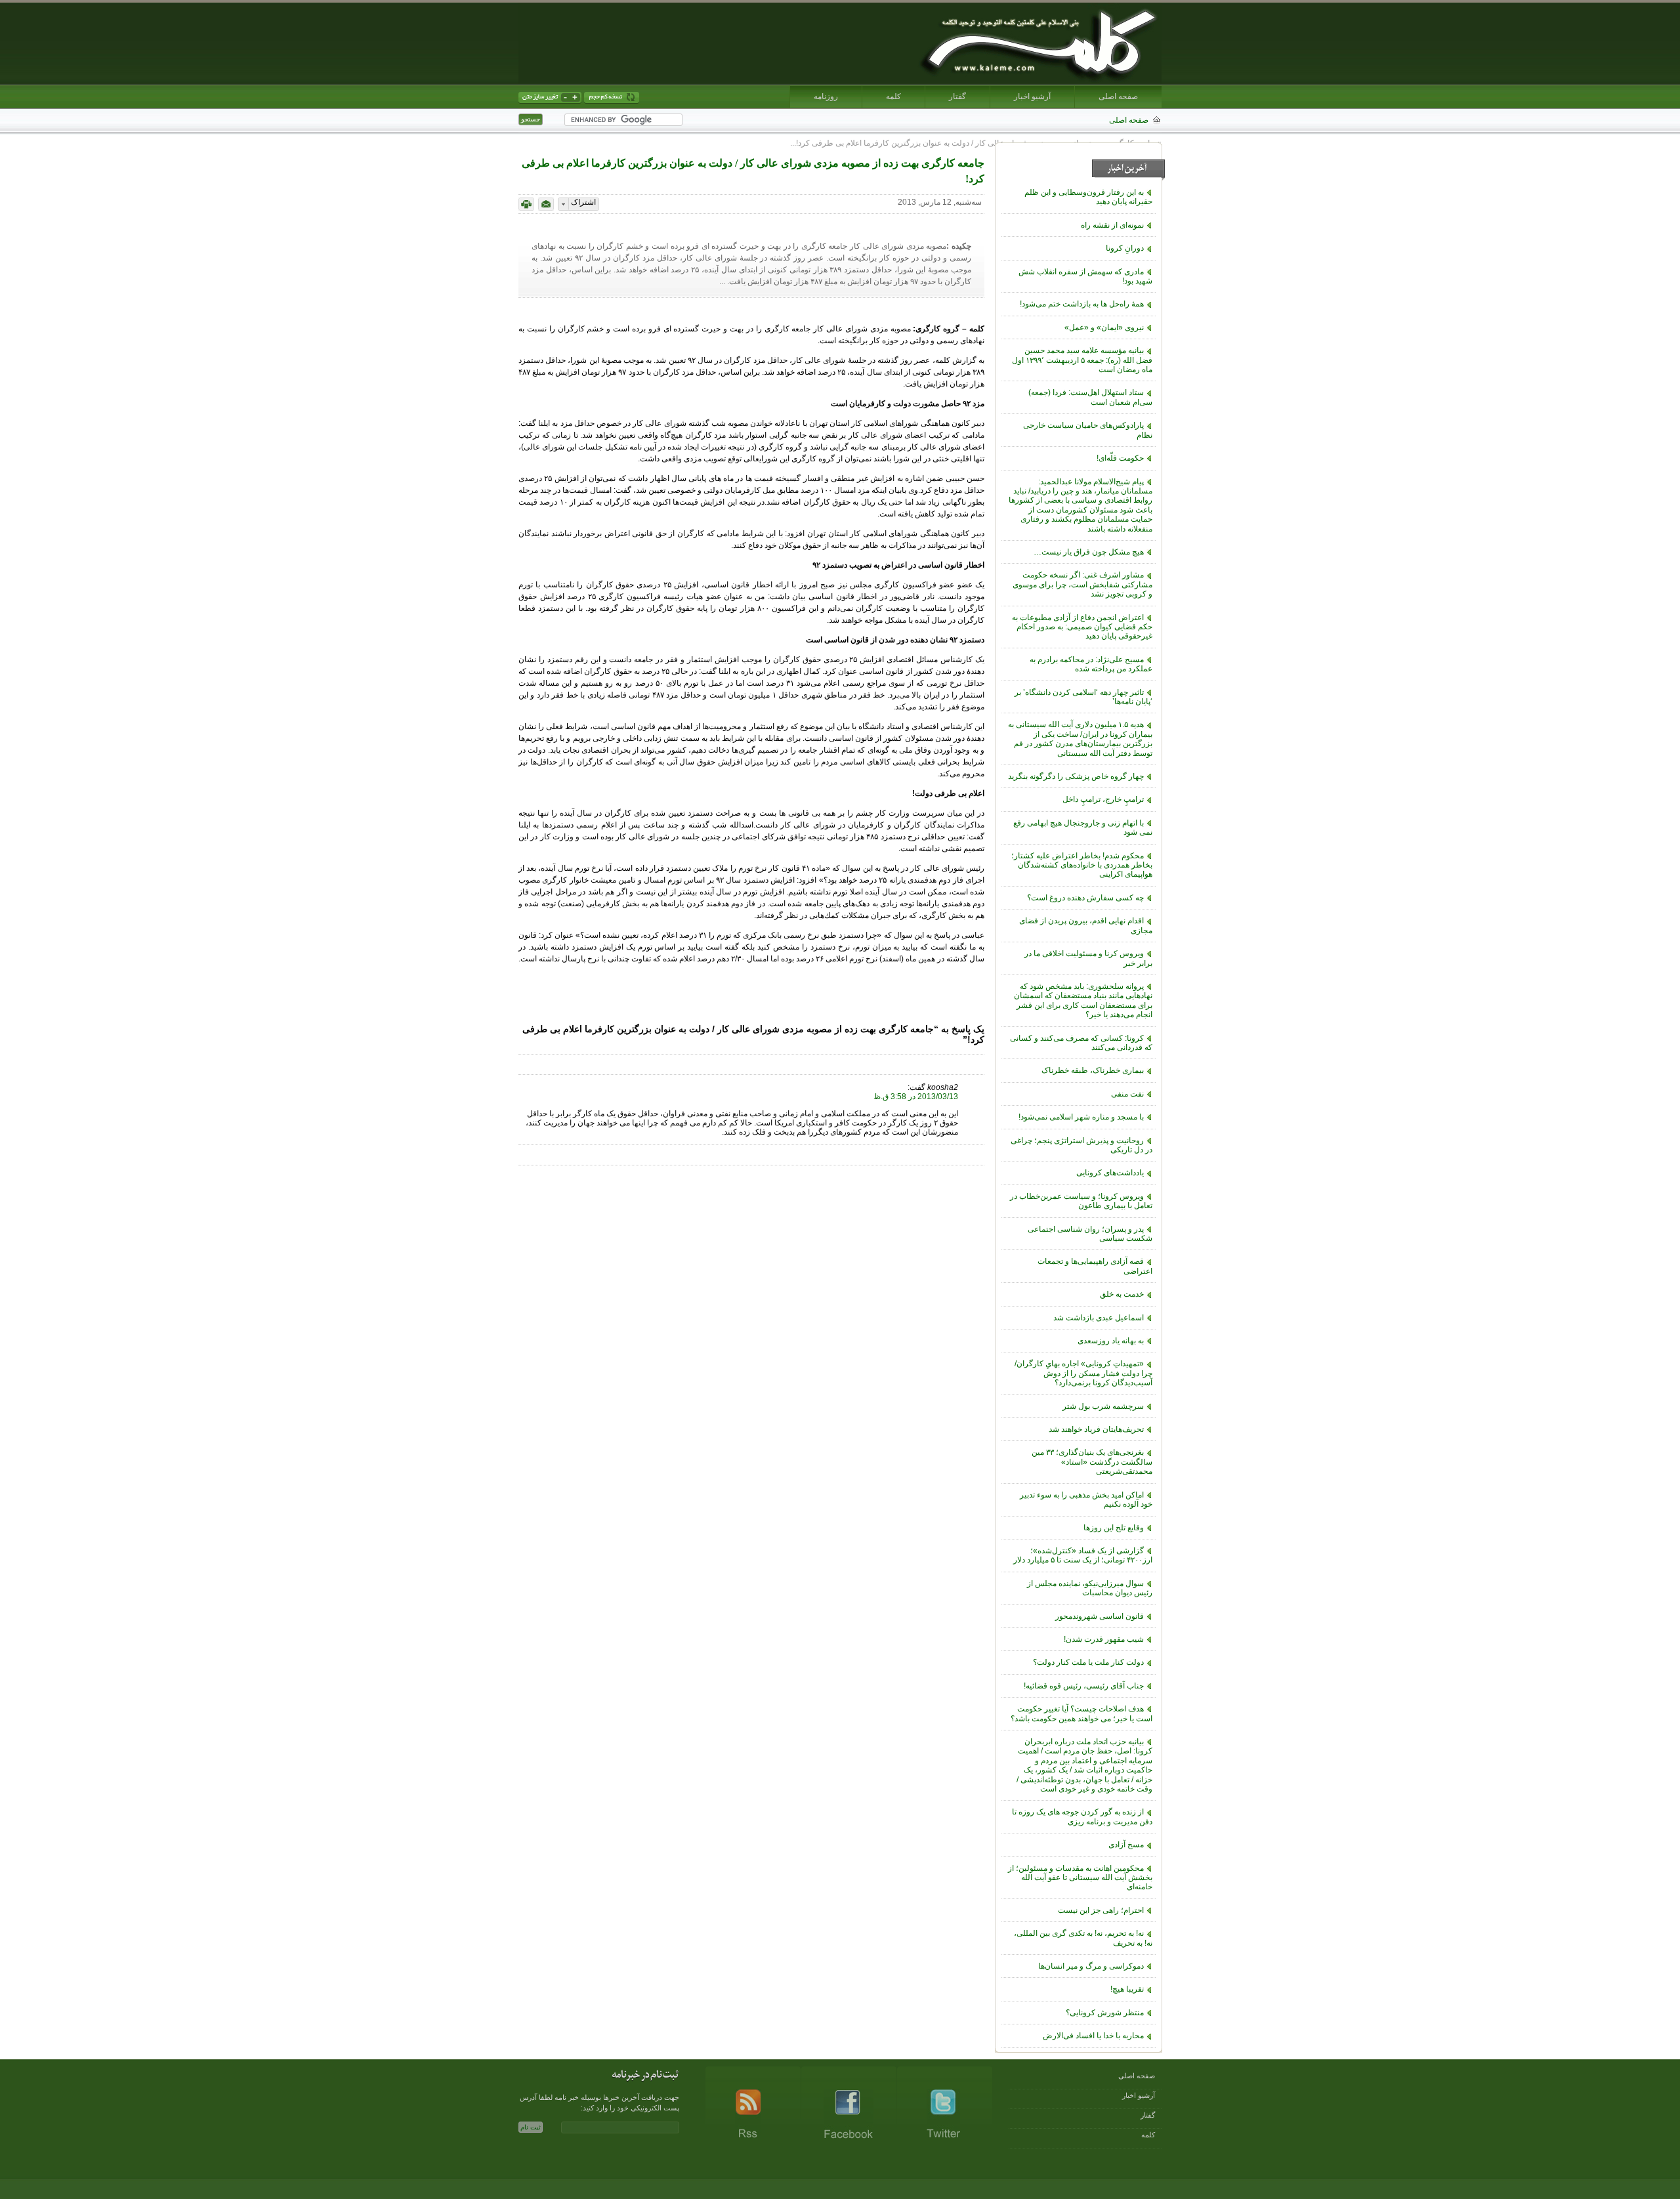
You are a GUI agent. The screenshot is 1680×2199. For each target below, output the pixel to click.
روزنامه (826, 96)
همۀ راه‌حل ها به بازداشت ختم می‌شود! (1082, 304)
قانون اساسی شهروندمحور (1100, 1616)
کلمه (893, 96)
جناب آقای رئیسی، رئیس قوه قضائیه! (1084, 1686)
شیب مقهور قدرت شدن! (1104, 1639)
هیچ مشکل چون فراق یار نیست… (1089, 552)
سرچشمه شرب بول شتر (1103, 1406)
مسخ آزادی (1126, 1845)
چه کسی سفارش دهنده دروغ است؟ (1085, 898)
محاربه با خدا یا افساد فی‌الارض (1093, 2036)
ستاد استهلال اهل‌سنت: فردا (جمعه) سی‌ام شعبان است (1090, 397)
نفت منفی (1127, 1094)
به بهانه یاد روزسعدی (1111, 1341)
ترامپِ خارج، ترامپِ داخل (1103, 799)
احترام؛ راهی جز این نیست (1101, 1910)
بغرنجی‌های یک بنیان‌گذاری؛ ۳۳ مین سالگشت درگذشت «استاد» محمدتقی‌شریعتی (1092, 1462)
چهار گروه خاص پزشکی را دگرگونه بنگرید (1076, 776)
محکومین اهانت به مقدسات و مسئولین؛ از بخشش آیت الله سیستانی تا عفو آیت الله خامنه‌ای (1080, 1878)
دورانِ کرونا (1125, 248)
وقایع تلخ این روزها (1114, 1528)
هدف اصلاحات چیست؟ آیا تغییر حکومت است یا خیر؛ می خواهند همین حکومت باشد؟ (1081, 1713)
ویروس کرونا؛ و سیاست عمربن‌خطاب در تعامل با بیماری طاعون (1081, 1201)
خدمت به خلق (1122, 1294)
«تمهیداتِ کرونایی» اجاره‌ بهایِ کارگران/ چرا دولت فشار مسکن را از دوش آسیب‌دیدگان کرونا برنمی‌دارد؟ (1083, 1373)
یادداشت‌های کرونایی (1110, 1173)
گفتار (957, 96)
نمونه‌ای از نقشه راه (1112, 225)
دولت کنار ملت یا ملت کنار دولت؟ (1088, 1662)
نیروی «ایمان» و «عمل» (1104, 327)
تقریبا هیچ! (1127, 1989)
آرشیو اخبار (1032, 96)
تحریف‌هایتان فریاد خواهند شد (1096, 1429)
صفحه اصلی (1118, 96)
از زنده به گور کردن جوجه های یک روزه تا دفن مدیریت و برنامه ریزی (1082, 1816)
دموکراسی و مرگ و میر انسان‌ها (1091, 1966)
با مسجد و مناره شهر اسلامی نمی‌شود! (1081, 1117)
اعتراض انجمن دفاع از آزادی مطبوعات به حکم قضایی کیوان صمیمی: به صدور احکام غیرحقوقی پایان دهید (1082, 627)
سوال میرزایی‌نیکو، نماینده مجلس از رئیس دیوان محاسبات (1090, 1588)
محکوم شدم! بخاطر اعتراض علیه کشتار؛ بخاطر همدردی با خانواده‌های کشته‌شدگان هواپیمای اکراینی (1082, 865)
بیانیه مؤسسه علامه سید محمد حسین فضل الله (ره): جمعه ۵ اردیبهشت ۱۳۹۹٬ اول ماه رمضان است (1082, 360)
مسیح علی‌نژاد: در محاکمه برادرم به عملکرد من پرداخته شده (1091, 664)
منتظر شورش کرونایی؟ (1105, 2013)
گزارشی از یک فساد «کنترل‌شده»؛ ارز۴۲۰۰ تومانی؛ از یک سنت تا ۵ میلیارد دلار (1083, 1555)
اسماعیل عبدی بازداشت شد (1099, 1318)
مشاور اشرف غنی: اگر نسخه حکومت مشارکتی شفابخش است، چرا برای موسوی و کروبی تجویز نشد (1082, 584)
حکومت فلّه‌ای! (1120, 458)
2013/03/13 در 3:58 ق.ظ (916, 1097)
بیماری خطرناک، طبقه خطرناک (1093, 1070)
